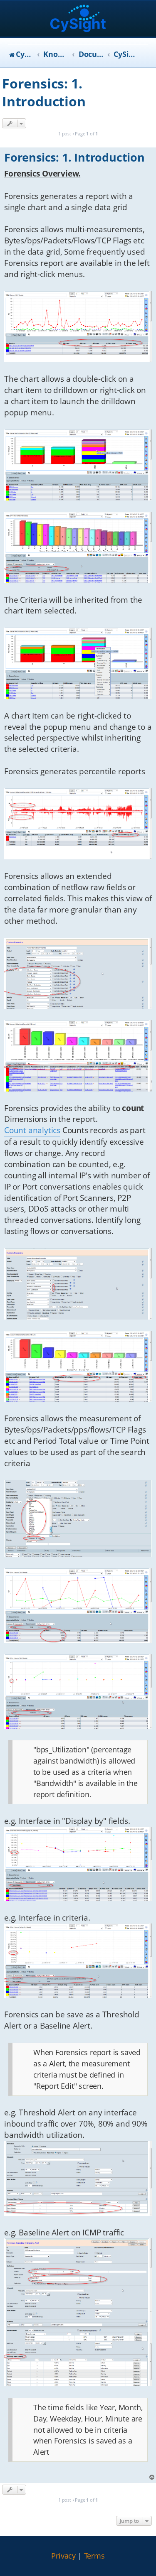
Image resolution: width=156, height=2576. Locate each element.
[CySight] (78, 19)
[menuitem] (63, 2556)
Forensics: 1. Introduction (44, 92)
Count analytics (32, 1130)
